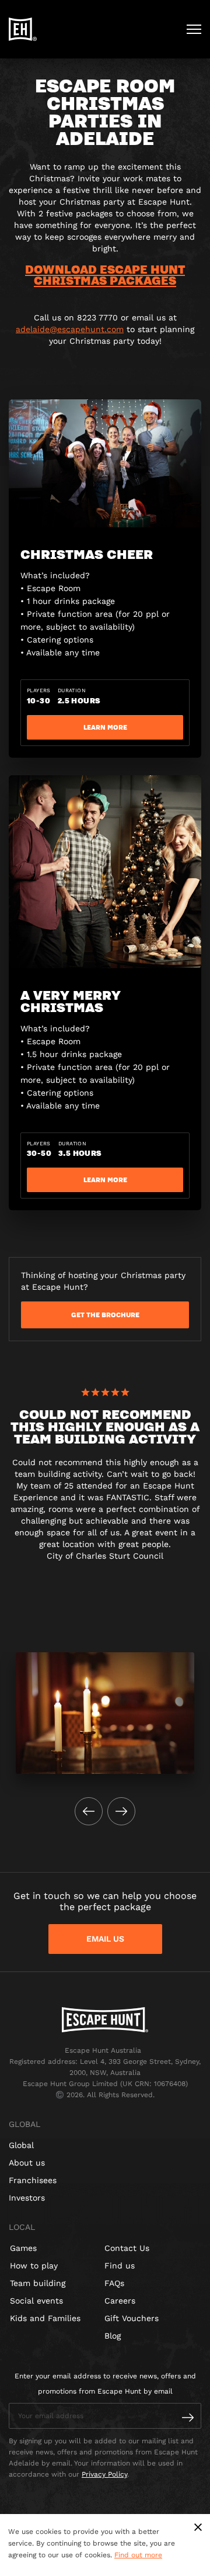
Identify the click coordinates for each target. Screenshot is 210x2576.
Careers (120, 2301)
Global (21, 2145)
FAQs (114, 2283)
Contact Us (127, 2248)
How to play (34, 2266)
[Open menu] (194, 29)
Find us (120, 2266)
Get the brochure (105, 1315)
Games (23, 2248)
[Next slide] (121, 1811)
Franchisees (33, 2180)
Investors (27, 2198)
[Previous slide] (89, 1811)
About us (27, 2163)
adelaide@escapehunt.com (70, 329)
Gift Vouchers (132, 2318)
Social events (36, 2301)
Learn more (105, 727)
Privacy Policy (104, 2474)
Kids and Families (45, 2318)
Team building (38, 2283)
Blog (113, 2336)
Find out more (138, 2555)
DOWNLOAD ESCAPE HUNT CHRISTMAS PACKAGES (105, 274)
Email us (105, 1939)
